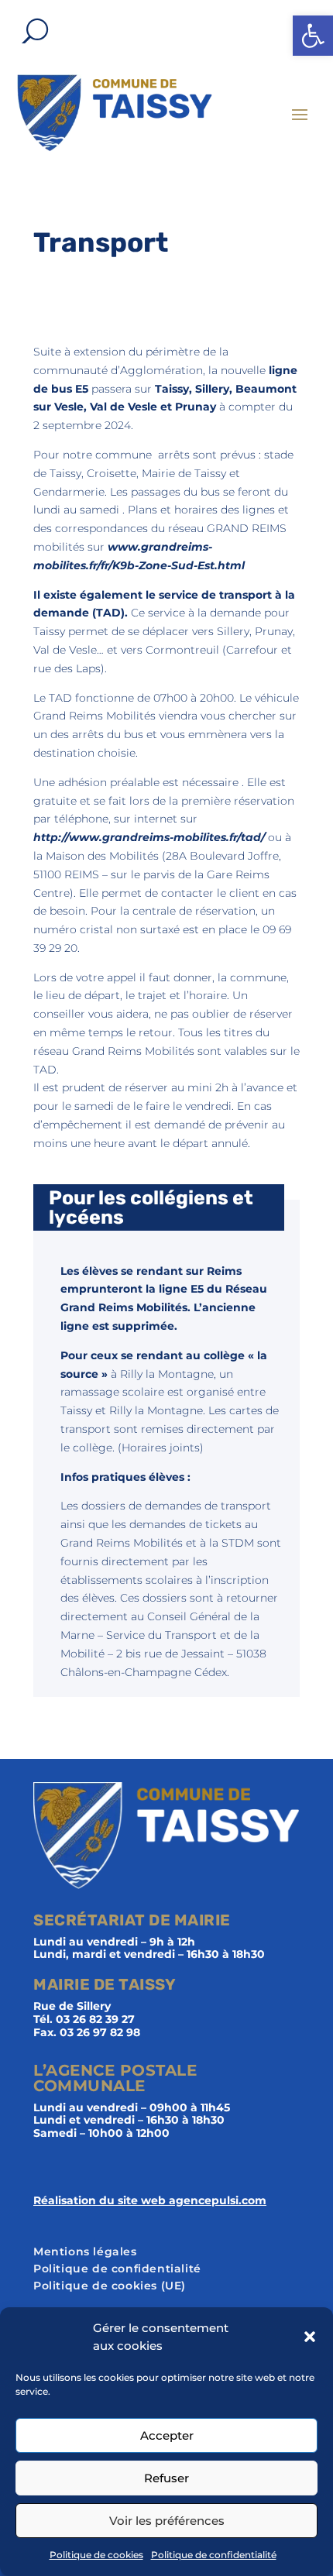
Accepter (167, 2435)
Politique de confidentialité (214, 2555)
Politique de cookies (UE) (110, 2286)
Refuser (166, 2478)
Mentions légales (85, 2252)
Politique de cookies (96, 2555)
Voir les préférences (167, 2521)
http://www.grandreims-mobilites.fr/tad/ (149, 837)
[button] (313, 36)
